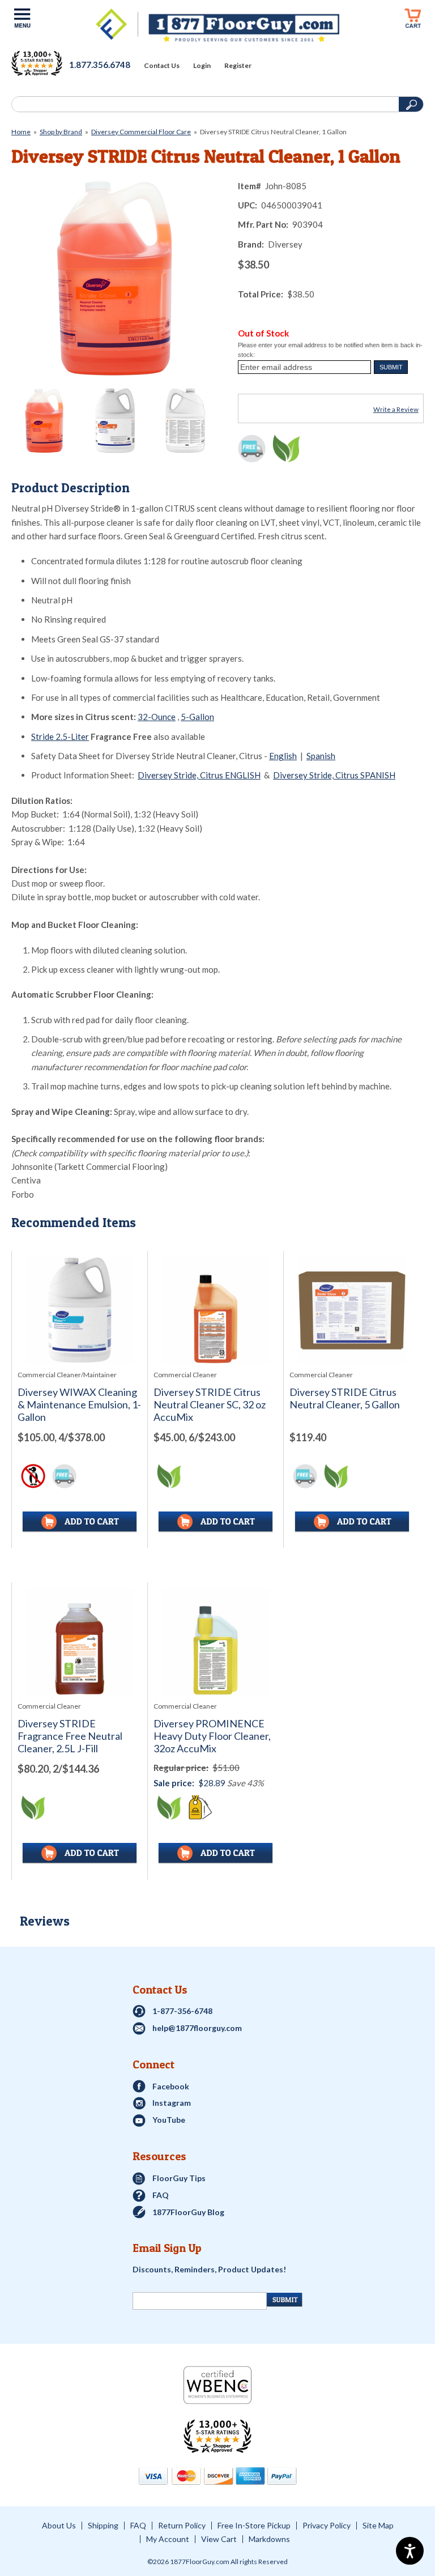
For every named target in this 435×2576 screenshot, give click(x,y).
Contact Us (162, 66)
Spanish (321, 756)
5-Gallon (197, 717)
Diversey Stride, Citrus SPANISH (334, 775)
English (283, 756)
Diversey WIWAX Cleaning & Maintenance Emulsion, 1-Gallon (79, 1405)
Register (238, 66)
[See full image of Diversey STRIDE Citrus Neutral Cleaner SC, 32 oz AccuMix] (216, 1310)
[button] (391, 367)
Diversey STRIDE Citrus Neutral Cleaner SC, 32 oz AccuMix (210, 1405)
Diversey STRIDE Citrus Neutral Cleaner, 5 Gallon (345, 1398)
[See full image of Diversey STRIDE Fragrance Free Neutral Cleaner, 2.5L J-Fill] (80, 1642)
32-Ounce (157, 717)
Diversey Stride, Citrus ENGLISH (199, 775)
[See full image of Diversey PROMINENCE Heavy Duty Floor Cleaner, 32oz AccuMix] (216, 1642)
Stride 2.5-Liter (60, 736)
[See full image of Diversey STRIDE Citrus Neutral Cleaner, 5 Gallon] (351, 1310)
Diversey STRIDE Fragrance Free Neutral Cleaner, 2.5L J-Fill (70, 1736)
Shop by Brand (61, 132)
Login (202, 66)
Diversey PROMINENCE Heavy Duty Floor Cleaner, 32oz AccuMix (212, 1736)
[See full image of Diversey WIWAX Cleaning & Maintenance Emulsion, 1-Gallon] (80, 1310)
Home (21, 132)
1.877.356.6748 (100, 65)
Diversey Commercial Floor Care (141, 132)
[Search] (204, 104)
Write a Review (396, 409)
